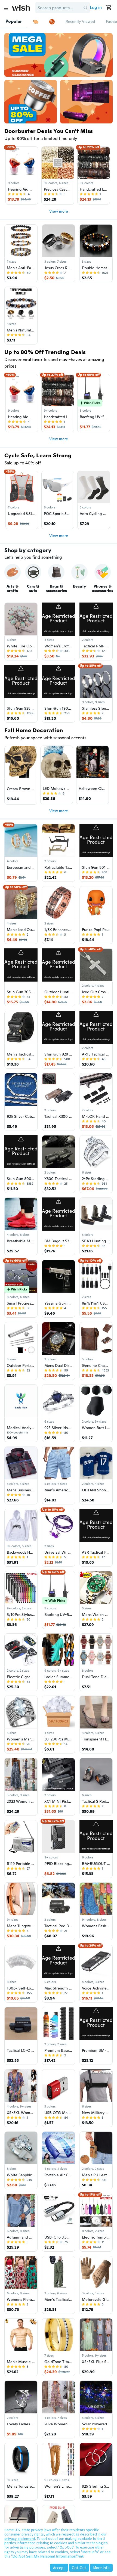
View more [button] (59, 211)
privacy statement (20, 2538)
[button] (85, 8)
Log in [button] (96, 7)
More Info (101, 2568)
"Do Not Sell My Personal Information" (44, 2556)
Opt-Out (79, 2568)
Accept (59, 2568)
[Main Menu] (6, 8)
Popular (14, 21)
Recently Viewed (80, 21)
